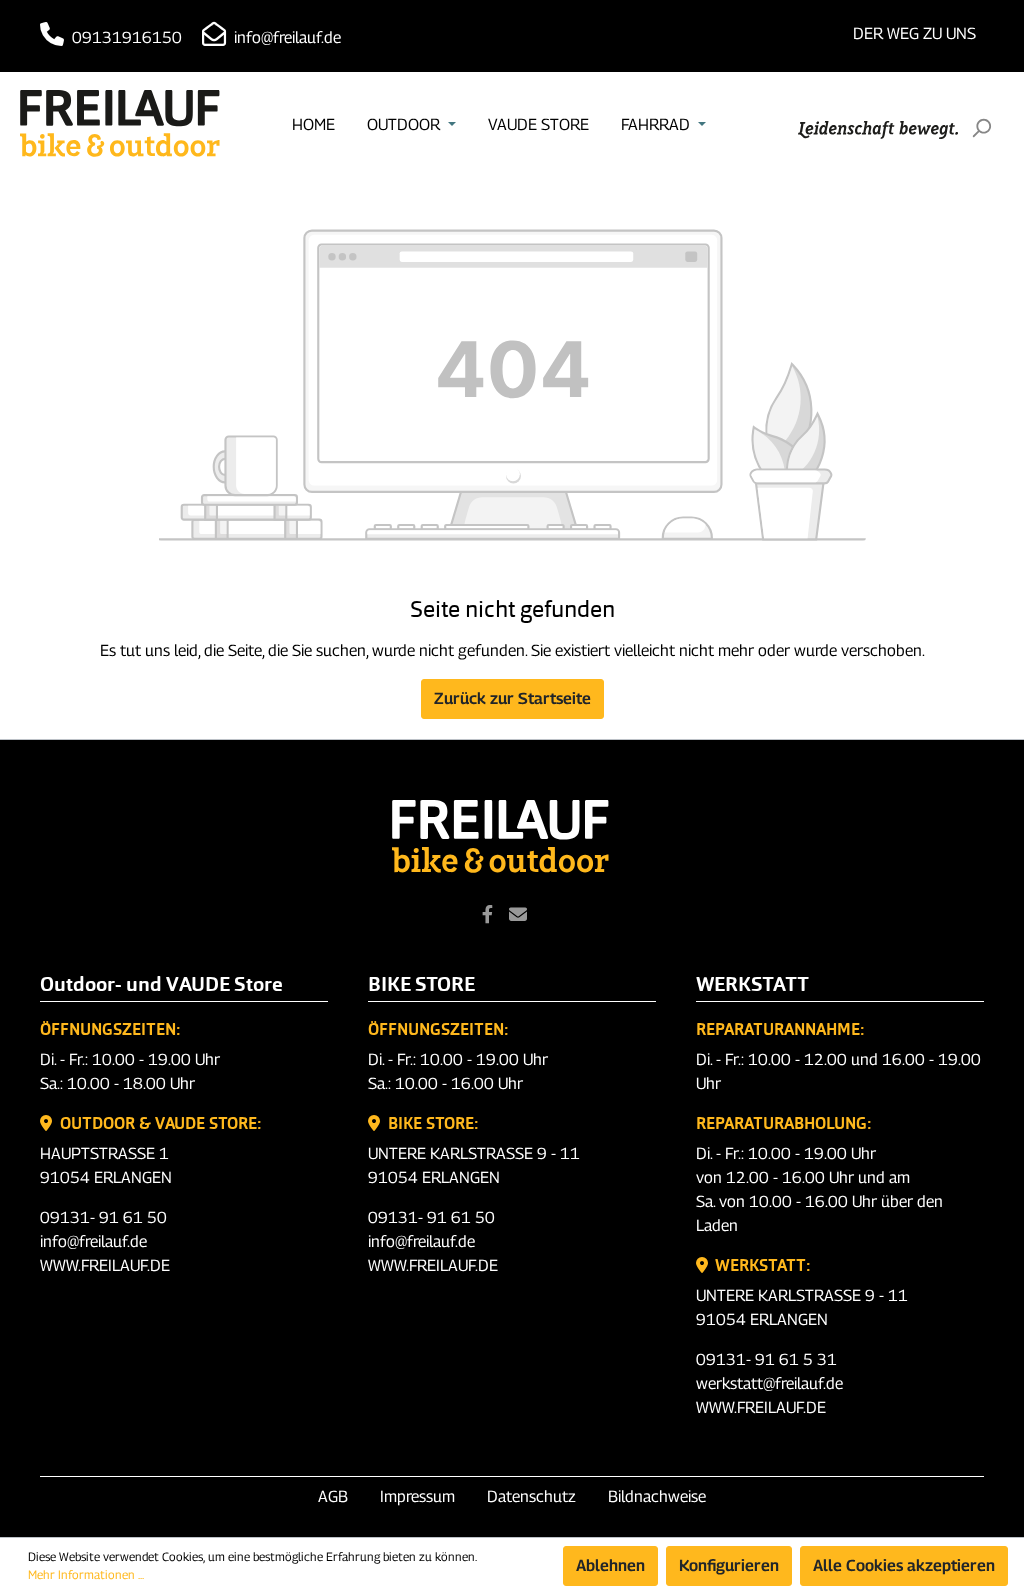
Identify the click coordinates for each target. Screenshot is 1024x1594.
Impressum (417, 1496)
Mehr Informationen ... (86, 1574)
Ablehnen (610, 1565)
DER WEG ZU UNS (914, 33)
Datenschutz (531, 1496)
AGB (333, 1496)
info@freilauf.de (285, 37)
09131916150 (125, 37)
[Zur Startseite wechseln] (120, 123)
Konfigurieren (729, 1565)
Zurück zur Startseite (512, 698)
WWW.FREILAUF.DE (105, 1265)
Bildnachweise (657, 1496)
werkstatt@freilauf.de (769, 1383)
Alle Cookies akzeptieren (904, 1565)
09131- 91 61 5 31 (766, 1359)
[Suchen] (981, 128)
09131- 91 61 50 (103, 1217)
